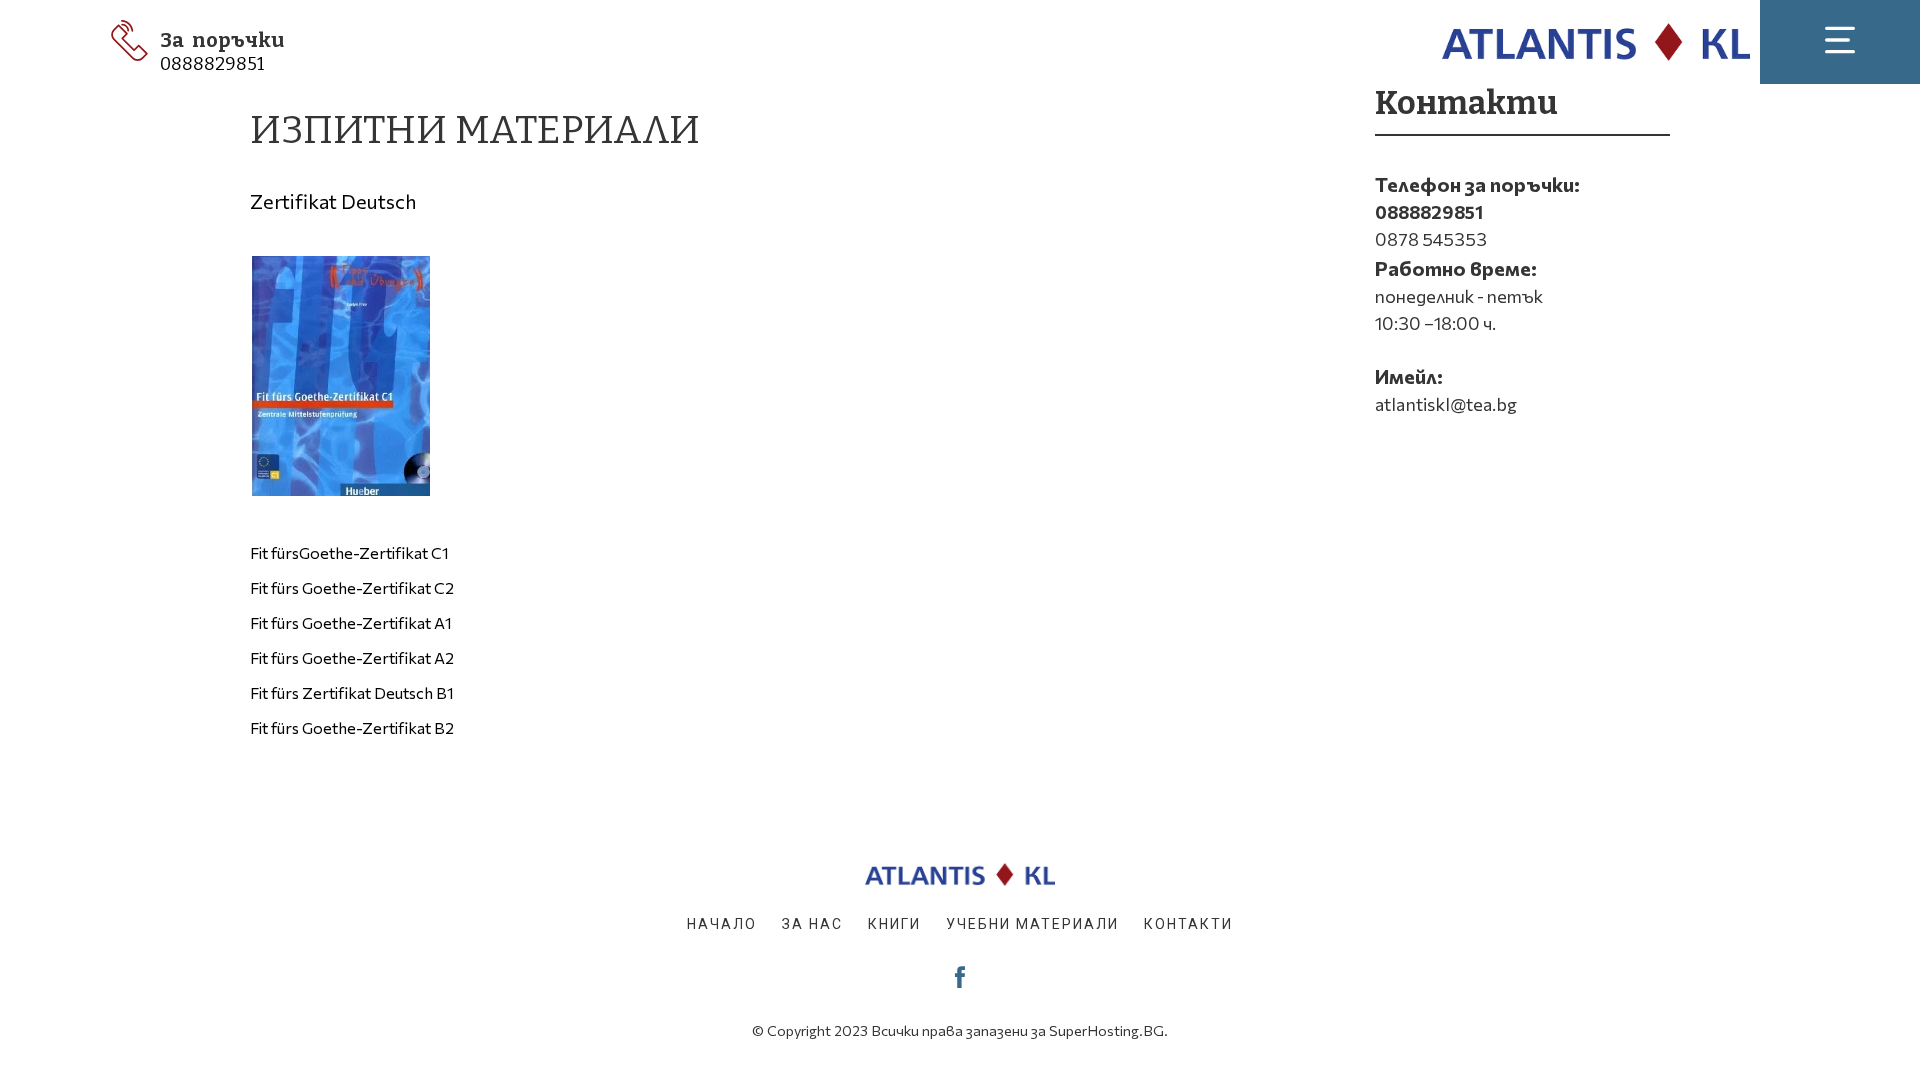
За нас (812, 924)
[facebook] (960, 977)
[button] (1840, 40)
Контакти (1188, 924)
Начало (722, 924)
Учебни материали (1032, 924)
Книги (894, 924)
